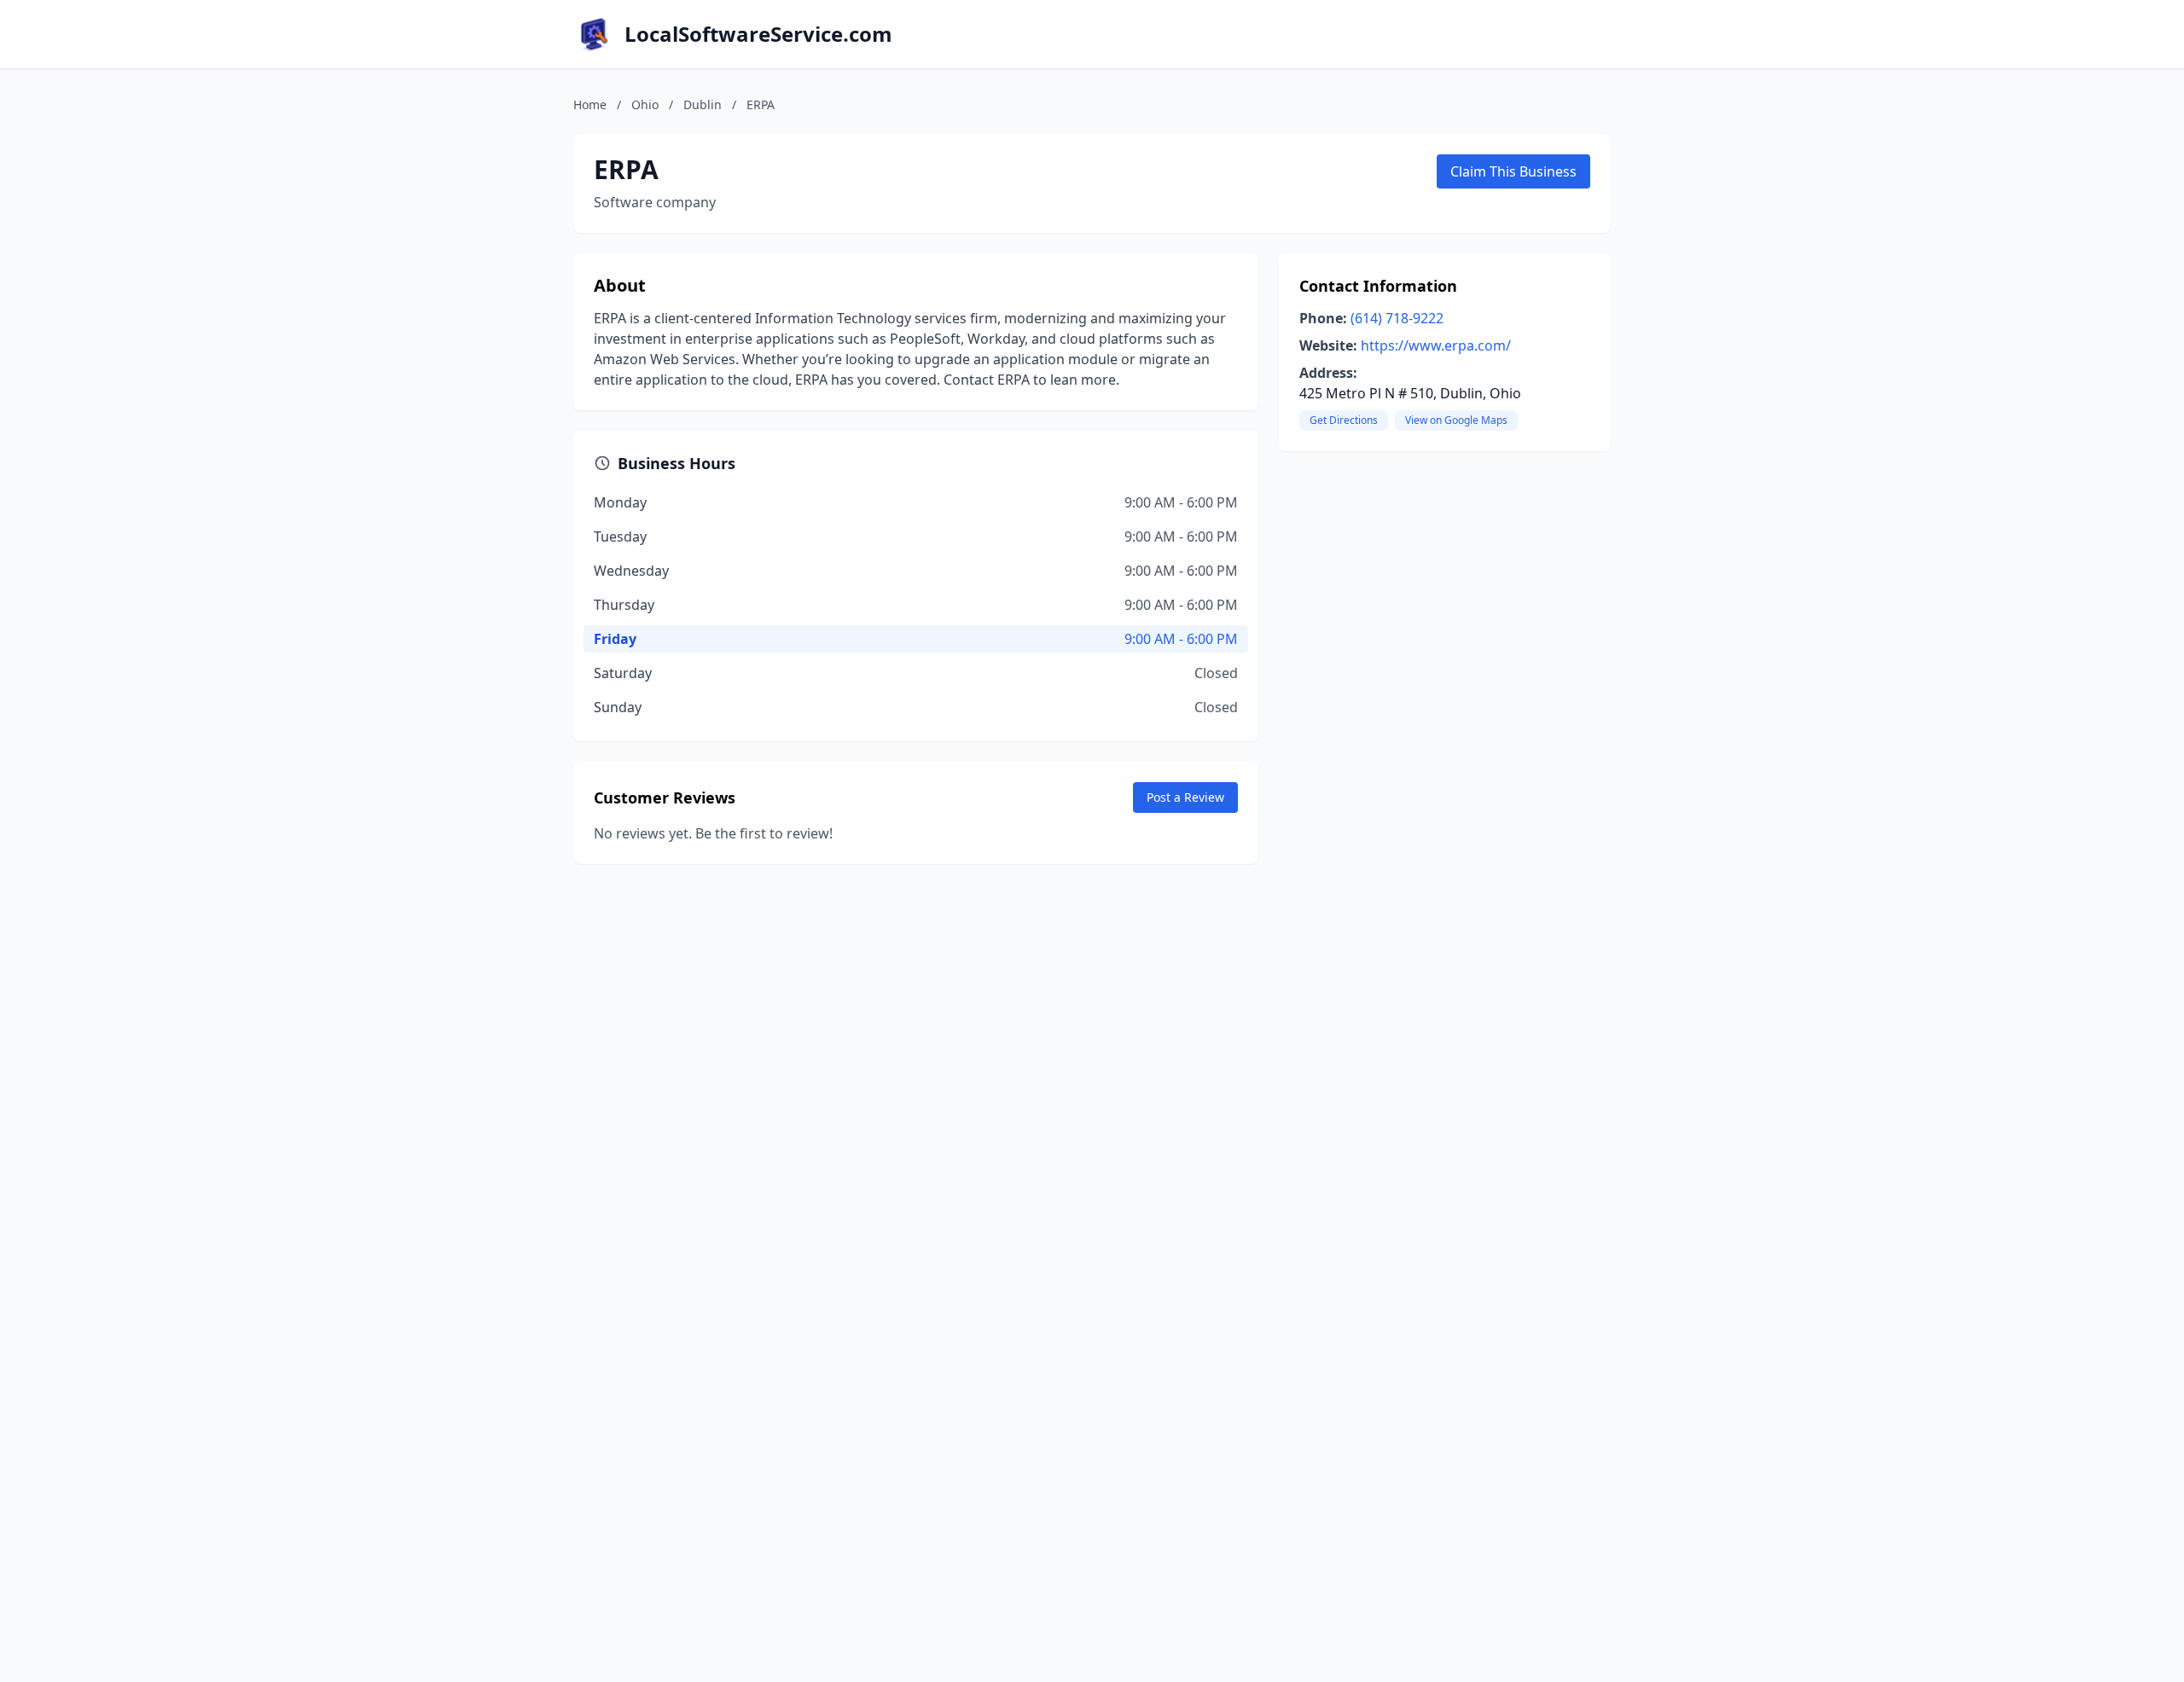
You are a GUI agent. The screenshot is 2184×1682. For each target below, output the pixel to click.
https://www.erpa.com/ (1436, 345)
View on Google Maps (1456, 420)
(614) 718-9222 (1397, 318)
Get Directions (1344, 420)
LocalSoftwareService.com (758, 34)
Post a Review (1185, 797)
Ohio (645, 104)
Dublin (703, 104)
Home (590, 104)
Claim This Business (1513, 171)
